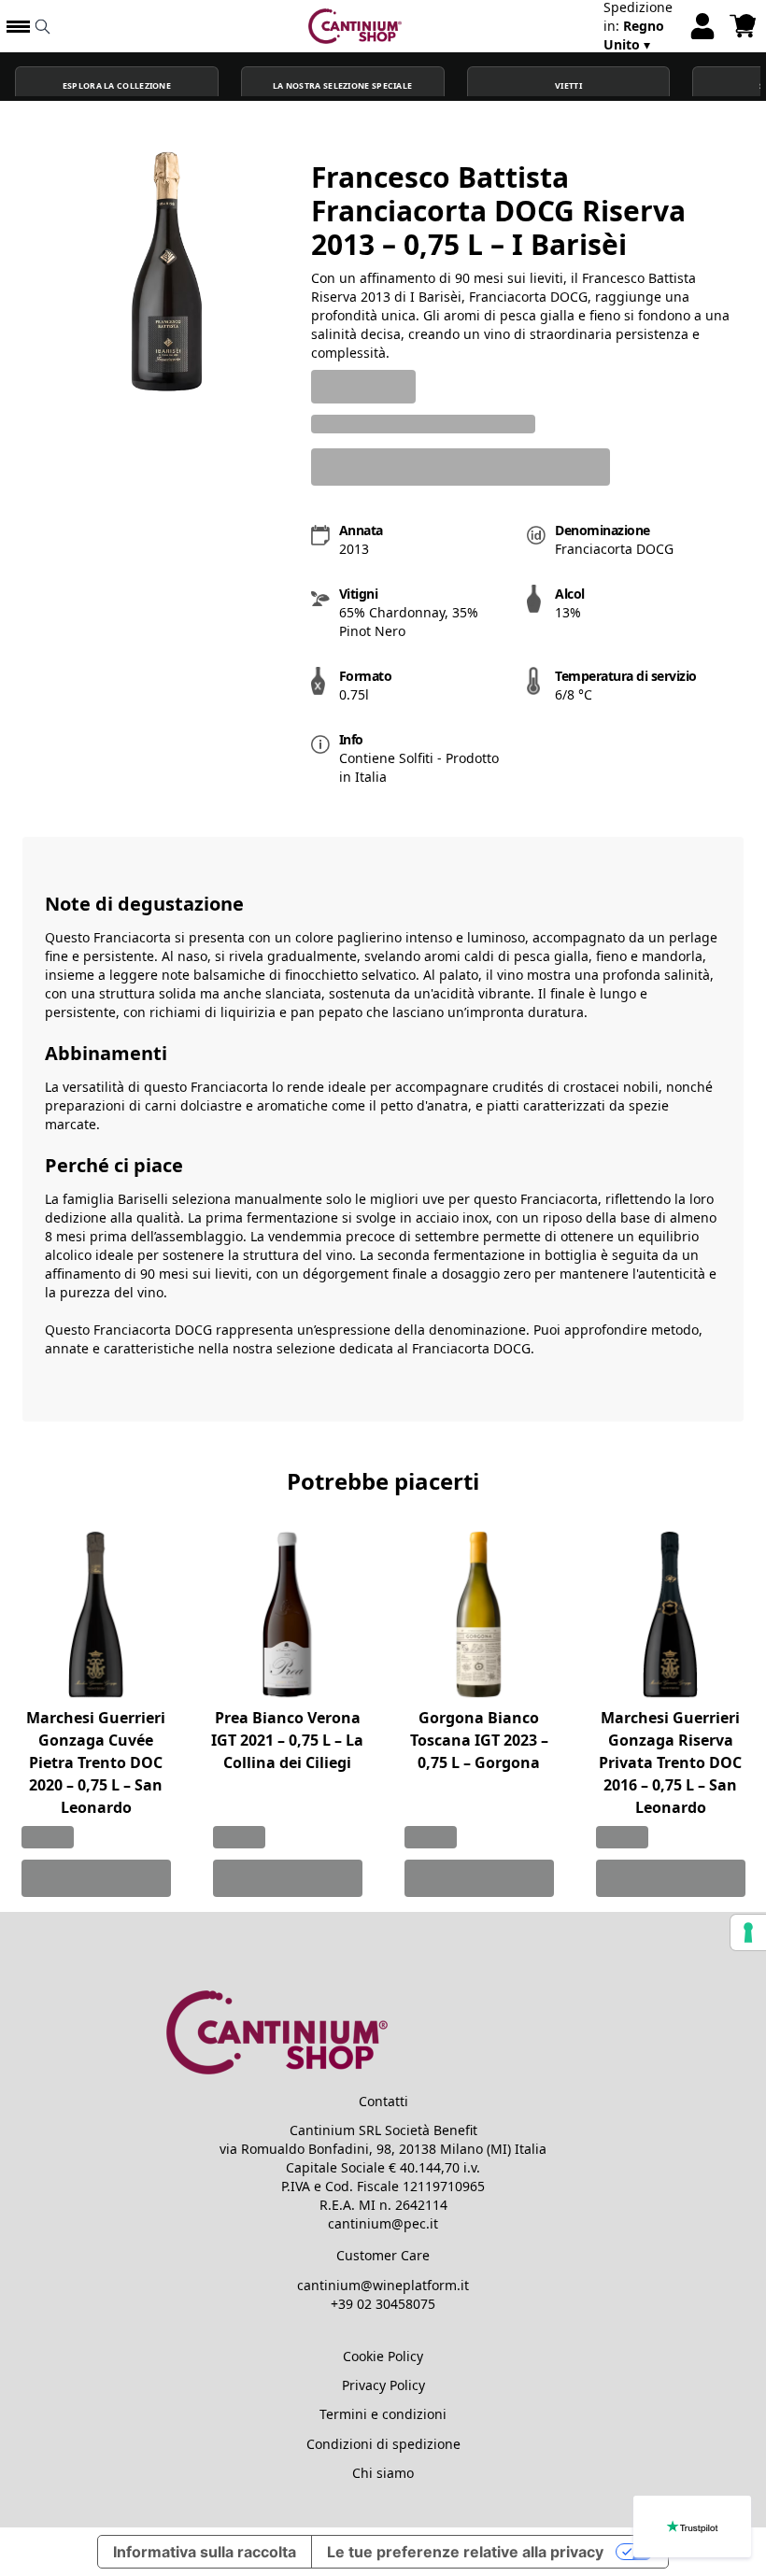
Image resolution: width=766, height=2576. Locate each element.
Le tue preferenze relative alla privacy (465, 2552)
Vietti (568, 86)
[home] (355, 26)
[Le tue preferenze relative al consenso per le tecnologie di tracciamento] (748, 1932)
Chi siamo (383, 2473)
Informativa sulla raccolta (205, 2552)
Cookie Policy (383, 2356)
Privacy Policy (383, 2385)
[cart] (743, 26)
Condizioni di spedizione (383, 2444)
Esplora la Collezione (117, 86)
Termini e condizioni (383, 2414)
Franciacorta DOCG (471, 1348)
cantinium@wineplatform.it (383, 2285)
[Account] (702, 26)
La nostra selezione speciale (342, 86)
